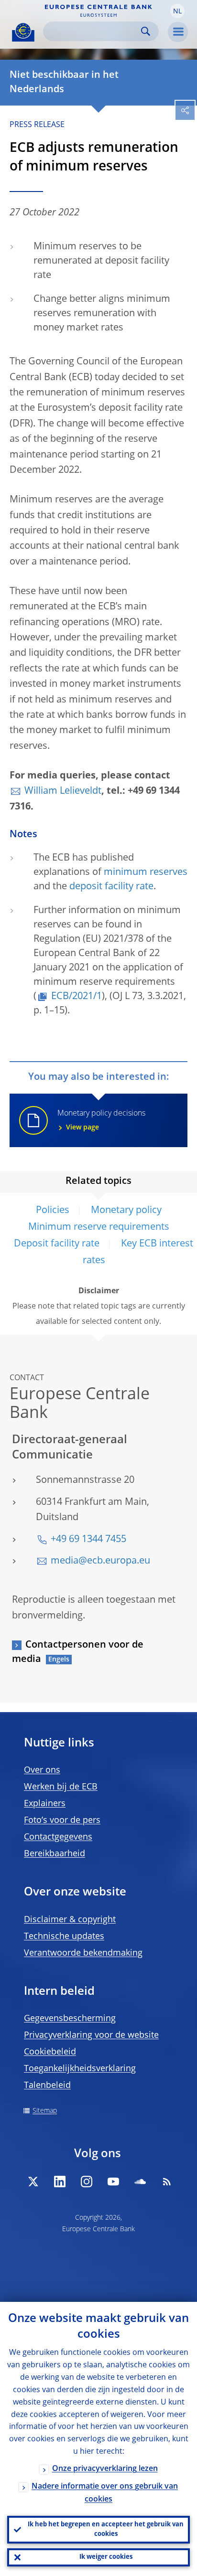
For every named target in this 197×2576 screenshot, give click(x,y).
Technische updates (64, 1937)
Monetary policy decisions (101, 1120)
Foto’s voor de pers (62, 1820)
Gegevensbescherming (70, 2019)
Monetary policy (126, 1211)
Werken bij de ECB (61, 1787)
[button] (177, 11)
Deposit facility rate (57, 1244)
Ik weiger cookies (106, 2557)
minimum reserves (146, 873)
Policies (53, 1211)
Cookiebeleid (50, 2052)
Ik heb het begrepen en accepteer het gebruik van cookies (106, 2529)
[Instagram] (87, 2182)
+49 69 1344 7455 (88, 1540)
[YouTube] (113, 2182)
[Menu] (178, 32)
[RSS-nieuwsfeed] (167, 2182)
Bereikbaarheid (55, 1854)
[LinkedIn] (60, 2182)
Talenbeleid (47, 2086)
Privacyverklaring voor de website (91, 2035)
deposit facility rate (111, 887)
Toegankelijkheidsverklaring (80, 2069)
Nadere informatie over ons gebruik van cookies (105, 2493)
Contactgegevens (58, 1837)
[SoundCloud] (140, 2182)
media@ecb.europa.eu (100, 1561)
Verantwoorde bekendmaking (83, 1953)
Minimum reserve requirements (99, 1227)
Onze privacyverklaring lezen (105, 2469)
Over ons (42, 1770)
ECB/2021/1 (77, 997)
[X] (33, 2182)
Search (146, 31)
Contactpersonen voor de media (78, 1652)
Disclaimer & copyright (70, 1920)
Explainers (45, 1804)
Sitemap (45, 2111)
